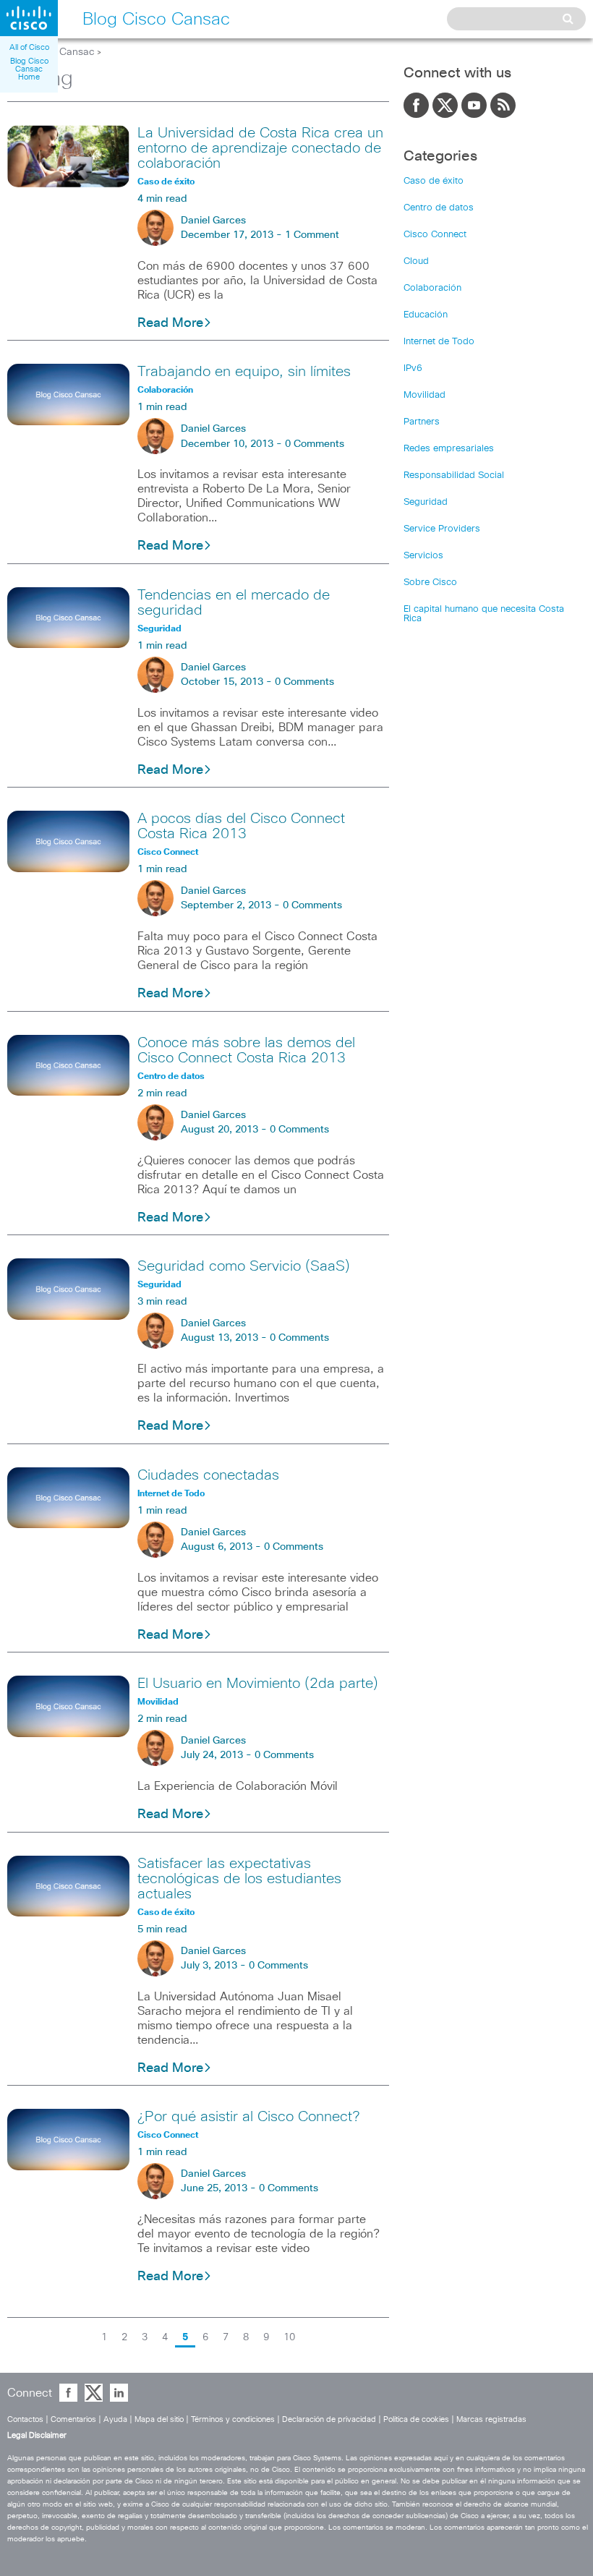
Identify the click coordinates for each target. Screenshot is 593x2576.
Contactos (25, 2419)
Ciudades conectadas (208, 1475)
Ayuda (115, 2419)
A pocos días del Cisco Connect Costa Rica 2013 (241, 826)
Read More (170, 323)
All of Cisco (29, 47)
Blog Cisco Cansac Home (29, 69)
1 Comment (312, 235)
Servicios (423, 556)
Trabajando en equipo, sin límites (244, 372)
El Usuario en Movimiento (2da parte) (258, 1684)
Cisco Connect (435, 235)
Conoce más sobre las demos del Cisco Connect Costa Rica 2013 (246, 1050)
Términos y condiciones (233, 2419)
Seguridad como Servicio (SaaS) (244, 1266)
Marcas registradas (491, 2419)
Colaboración (432, 288)
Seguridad (426, 502)
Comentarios (73, 2419)
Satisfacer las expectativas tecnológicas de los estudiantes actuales (239, 1879)
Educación (426, 315)
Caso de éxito (434, 181)
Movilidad (425, 395)
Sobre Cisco (430, 583)
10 (289, 2337)
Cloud (416, 261)
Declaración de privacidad (329, 2419)
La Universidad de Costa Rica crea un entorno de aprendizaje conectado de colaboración (260, 148)
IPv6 (413, 368)
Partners (422, 422)
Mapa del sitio (159, 2419)
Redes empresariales (449, 449)
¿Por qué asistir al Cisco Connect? (248, 2117)
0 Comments (315, 444)
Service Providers (442, 529)
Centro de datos (439, 208)
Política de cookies (416, 2419)
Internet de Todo (439, 342)
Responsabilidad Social (454, 475)
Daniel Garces (213, 221)
